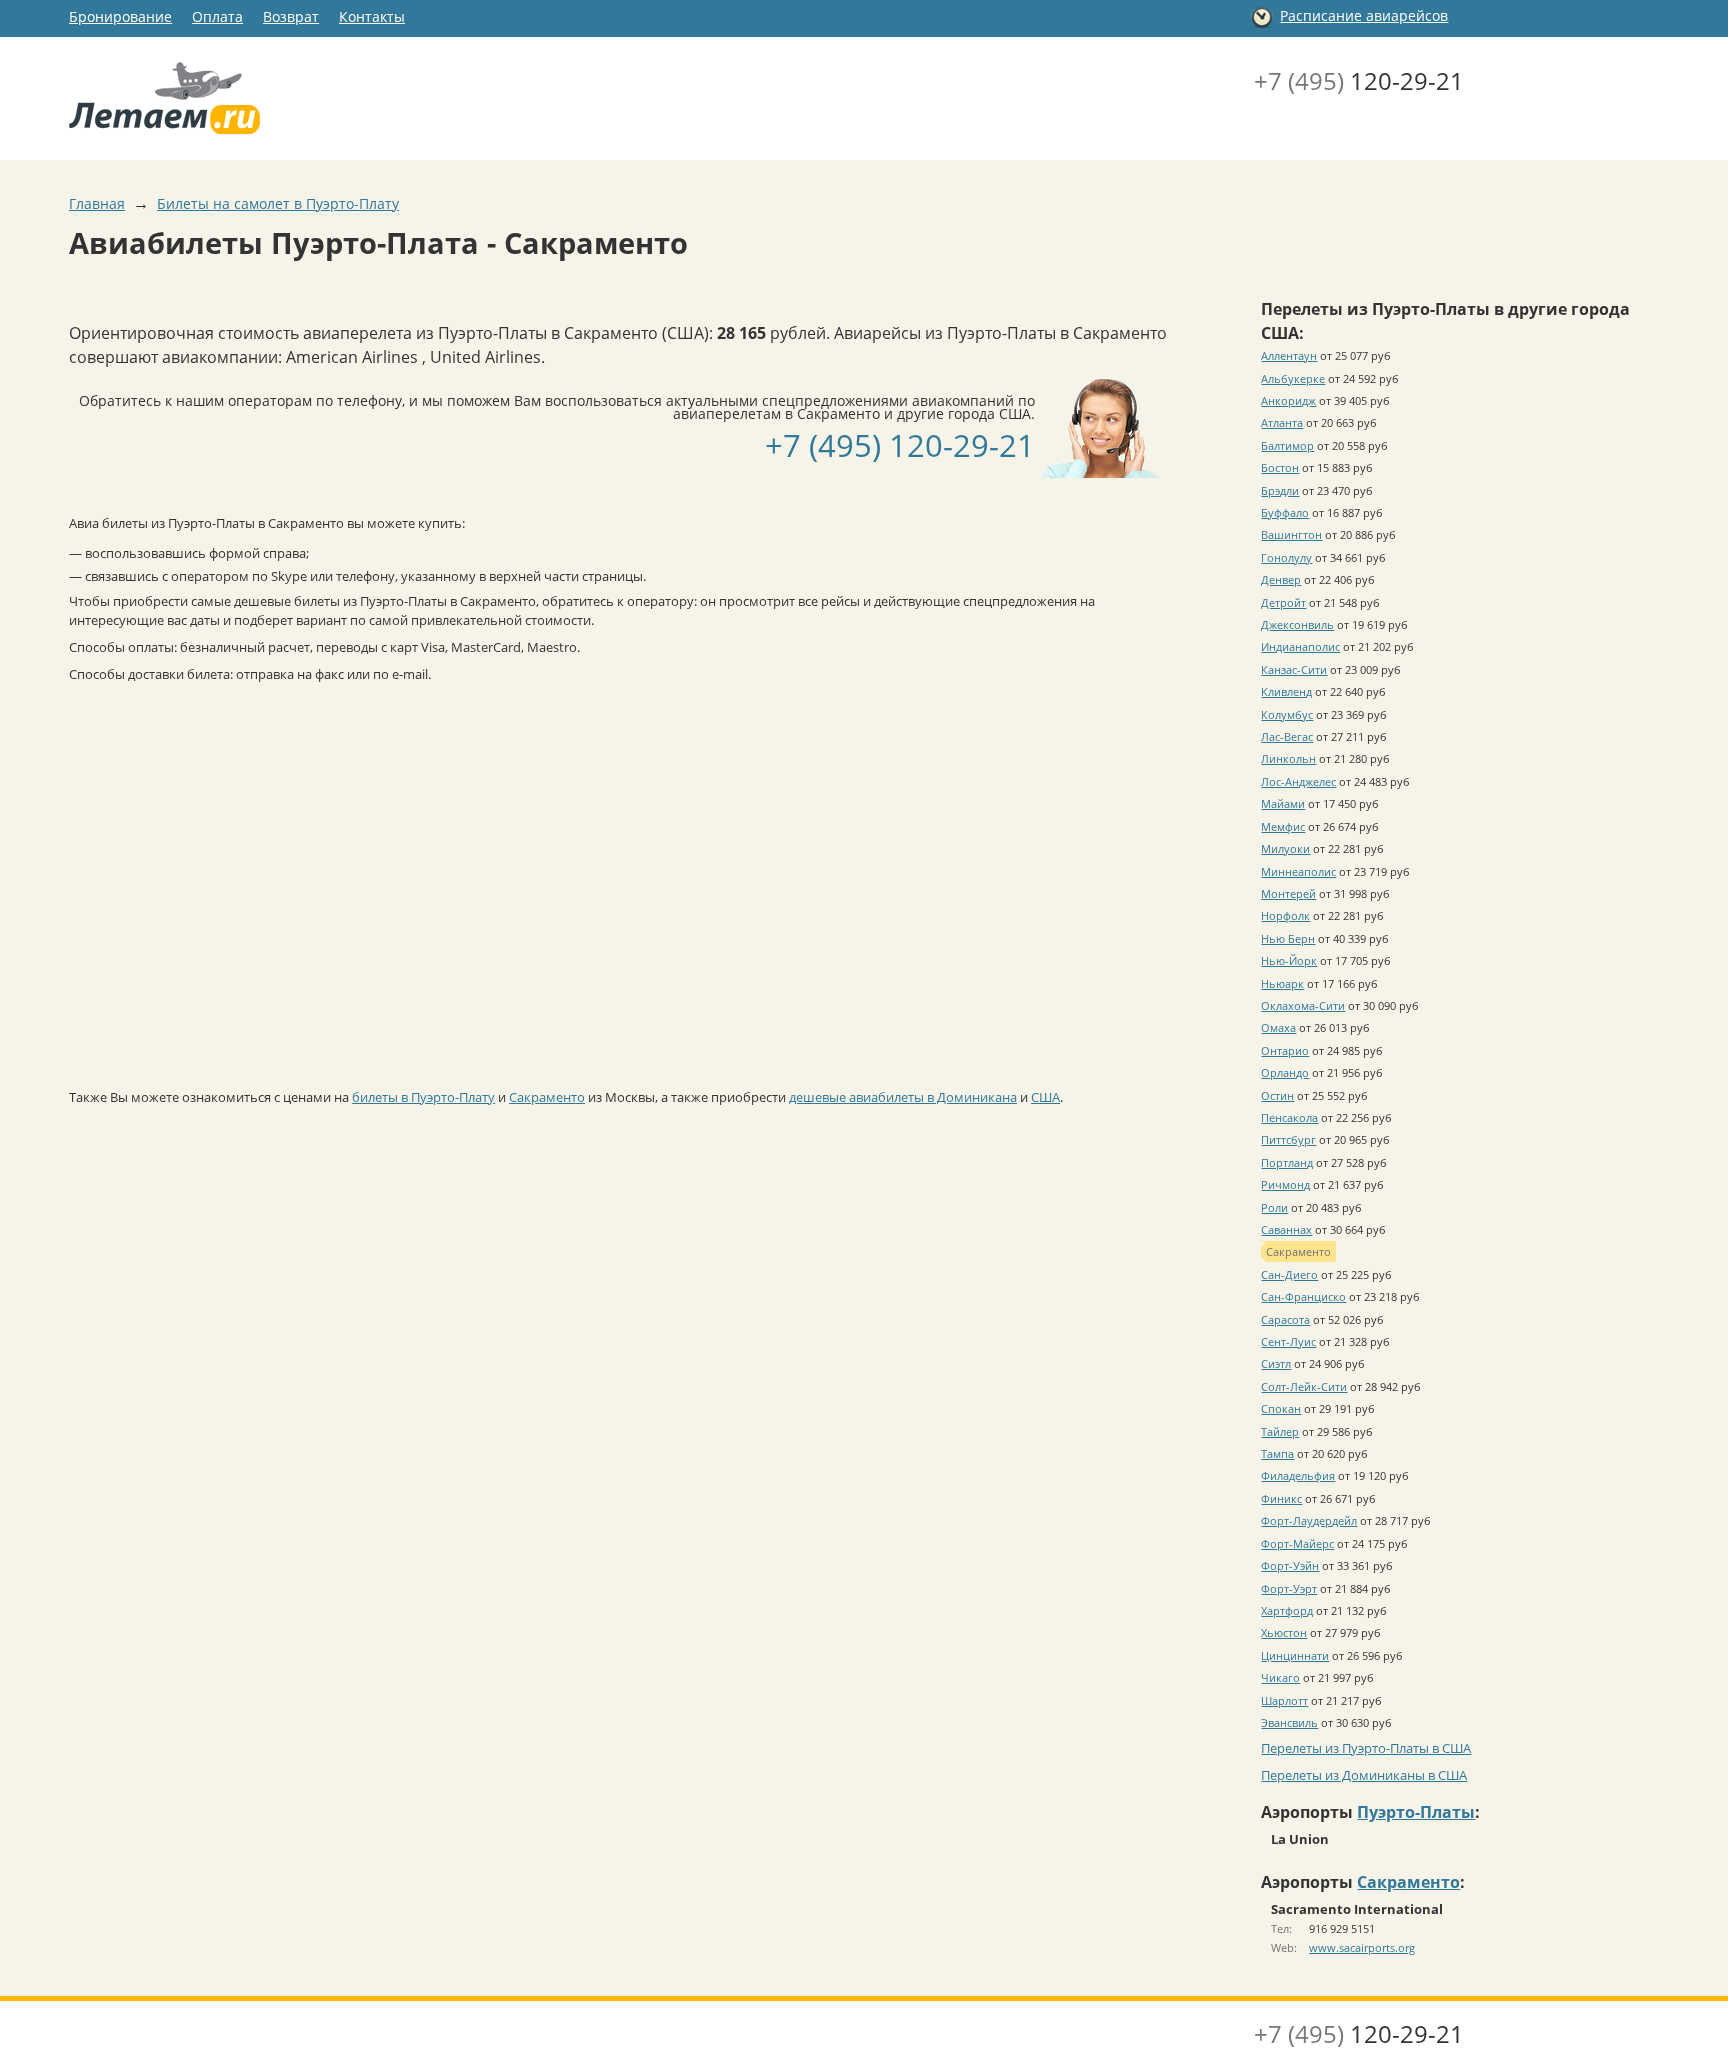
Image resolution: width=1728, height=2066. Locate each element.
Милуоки (1285, 848)
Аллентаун (1289, 355)
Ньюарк (1282, 983)
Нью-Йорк (1289, 960)
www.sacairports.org (1362, 1947)
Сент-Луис (1288, 1341)
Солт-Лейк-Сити (1304, 1386)
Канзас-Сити (1294, 669)
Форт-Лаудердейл (1309, 1520)
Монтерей (1288, 893)
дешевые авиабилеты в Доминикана (903, 1097)
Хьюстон (1284, 1632)
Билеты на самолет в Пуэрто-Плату (278, 203)
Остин (1277, 1095)
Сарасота (1285, 1319)
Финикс (1281, 1498)
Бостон (1280, 467)
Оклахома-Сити (1303, 1005)
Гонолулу (1286, 557)
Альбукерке (1293, 378)
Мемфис (1283, 826)
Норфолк (1285, 915)
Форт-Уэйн (1290, 1565)
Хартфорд (1287, 1610)
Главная (97, 203)
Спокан (1281, 1408)
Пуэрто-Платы (1416, 1812)
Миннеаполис (1298, 871)
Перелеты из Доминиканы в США (1364, 1775)
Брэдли (1280, 490)
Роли (1274, 1207)
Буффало (1285, 512)
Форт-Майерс (1297, 1543)
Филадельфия (1298, 1475)
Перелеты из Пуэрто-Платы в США (1366, 1748)
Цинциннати (1295, 1655)
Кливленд (1286, 691)
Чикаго (1280, 1677)
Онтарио (1285, 1050)
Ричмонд (1285, 1184)
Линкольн (1288, 758)
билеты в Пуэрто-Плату (423, 1097)
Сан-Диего (1289, 1274)
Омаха (1278, 1027)
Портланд (1287, 1162)
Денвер (1281, 579)
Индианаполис (1300, 646)
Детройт (1283, 602)
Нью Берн (1288, 938)
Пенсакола (1289, 1117)
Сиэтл (1276, 1363)
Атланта (1282, 422)
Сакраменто (547, 1097)
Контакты (372, 16)
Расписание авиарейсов (1364, 15)
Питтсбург (1288, 1139)
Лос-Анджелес (1298, 781)
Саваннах (1286, 1229)
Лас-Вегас (1287, 736)
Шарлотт (1284, 1700)
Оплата (217, 16)
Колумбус (1287, 714)
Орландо (1285, 1072)
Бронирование (120, 16)
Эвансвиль (1289, 1722)
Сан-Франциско (1303, 1296)
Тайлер (1280, 1431)
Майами (1283, 803)
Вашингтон (1291, 534)
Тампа (1277, 1453)
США (1045, 1097)
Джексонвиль (1297, 624)
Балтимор (1287, 445)
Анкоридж (1288, 400)
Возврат (291, 16)
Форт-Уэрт (1289, 1588)
